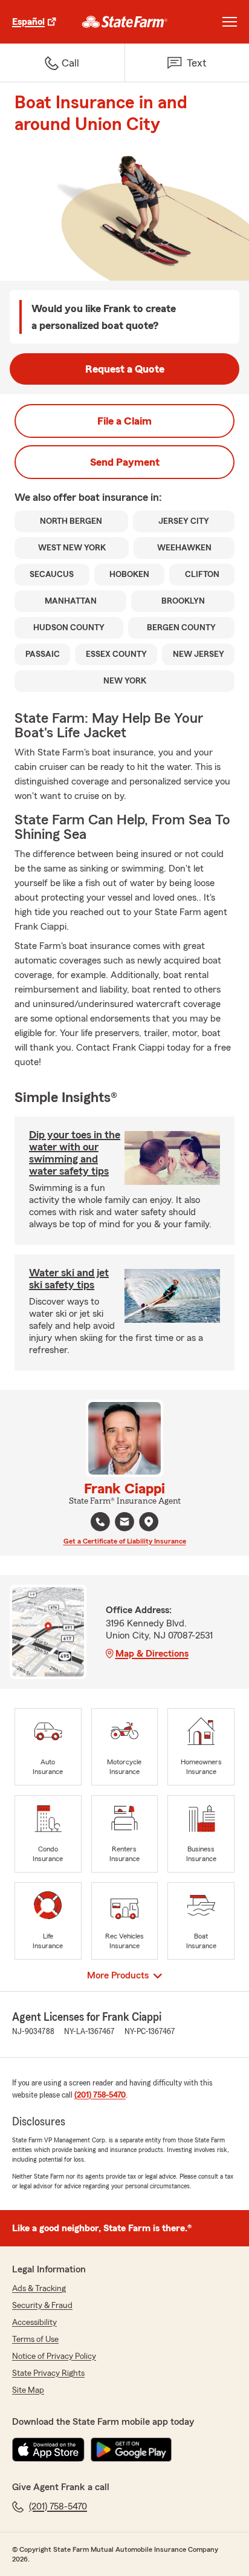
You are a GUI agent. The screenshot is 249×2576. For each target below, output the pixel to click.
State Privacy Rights (48, 2373)
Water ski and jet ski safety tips (69, 1279)
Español (28, 22)
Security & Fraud (42, 2306)
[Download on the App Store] (48, 2450)
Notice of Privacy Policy (54, 2356)
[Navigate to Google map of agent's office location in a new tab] (149, 1522)
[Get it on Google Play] (131, 2450)
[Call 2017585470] (100, 1522)
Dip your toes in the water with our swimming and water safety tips (75, 1153)
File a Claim (124, 421)
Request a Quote (125, 369)
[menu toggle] (230, 22)
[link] (125, 22)
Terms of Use (35, 2340)
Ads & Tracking (39, 2289)
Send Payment (125, 462)
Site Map (28, 2390)
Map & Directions (152, 1654)
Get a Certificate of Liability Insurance (125, 1541)
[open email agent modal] (124, 1523)
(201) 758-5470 (100, 2095)
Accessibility (34, 2323)
